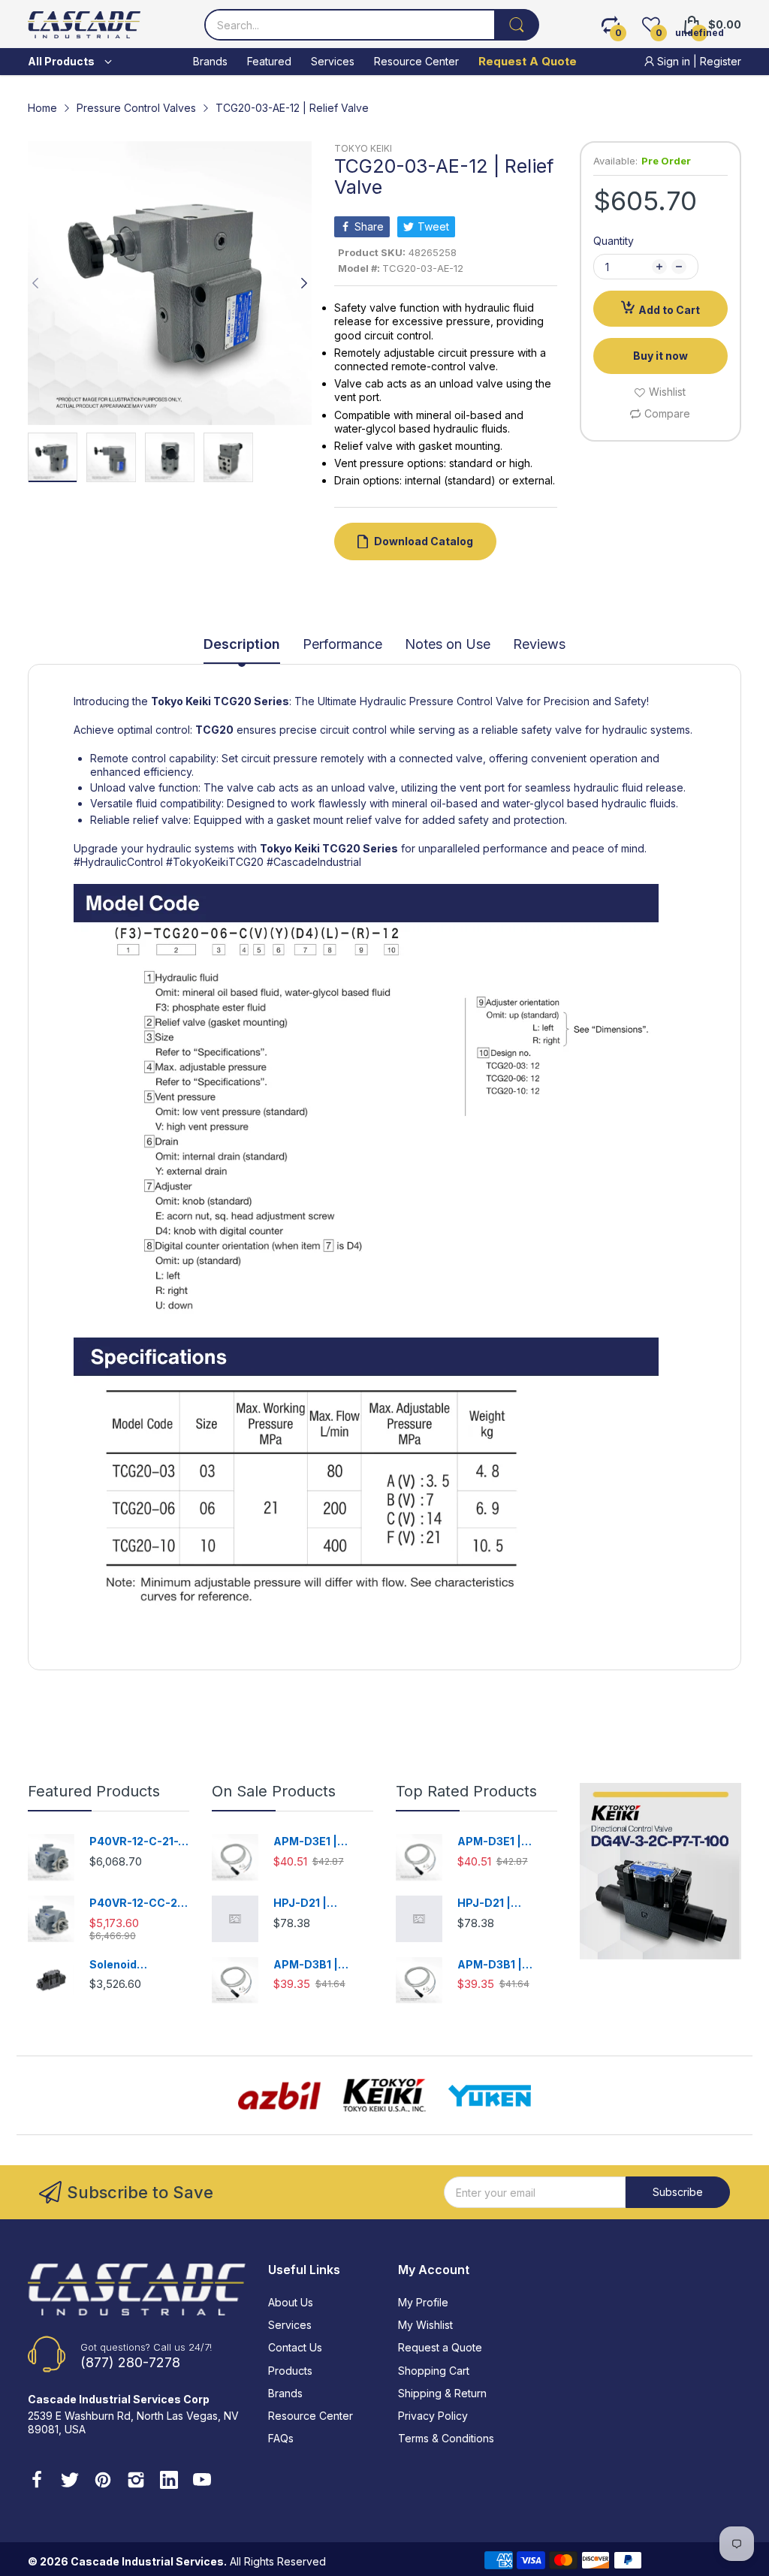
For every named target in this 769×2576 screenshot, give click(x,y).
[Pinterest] (103, 2481)
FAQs (281, 2438)
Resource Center (311, 2416)
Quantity (614, 241)
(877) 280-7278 (130, 2362)
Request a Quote (440, 2347)
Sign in (674, 61)
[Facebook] (37, 2481)
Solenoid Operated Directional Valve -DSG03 (139, 1965)
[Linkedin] (169, 2481)
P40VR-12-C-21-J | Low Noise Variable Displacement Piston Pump (137, 1842)
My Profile (423, 2302)
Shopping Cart (434, 2371)
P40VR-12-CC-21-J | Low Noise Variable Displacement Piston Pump (138, 1903)
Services (290, 2325)
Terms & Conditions (446, 2438)
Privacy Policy (433, 2416)
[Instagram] (136, 2481)
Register (721, 61)
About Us (291, 2302)
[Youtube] (202, 2481)
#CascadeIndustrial (314, 862)
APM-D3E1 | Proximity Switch (319, 1842)
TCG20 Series (251, 701)
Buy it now (660, 356)
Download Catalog (424, 541)
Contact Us (295, 2347)
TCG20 (214, 730)
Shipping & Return (442, 2393)
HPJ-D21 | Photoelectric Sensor (311, 1903)
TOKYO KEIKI (363, 148)
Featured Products (94, 1791)
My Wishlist (425, 2325)
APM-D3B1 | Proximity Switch (319, 1965)
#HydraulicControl (118, 862)
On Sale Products (274, 1791)
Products (290, 2371)
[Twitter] (70, 2481)
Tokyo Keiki (181, 701)
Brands (285, 2393)
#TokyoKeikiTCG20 (215, 862)
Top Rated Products (466, 1791)
